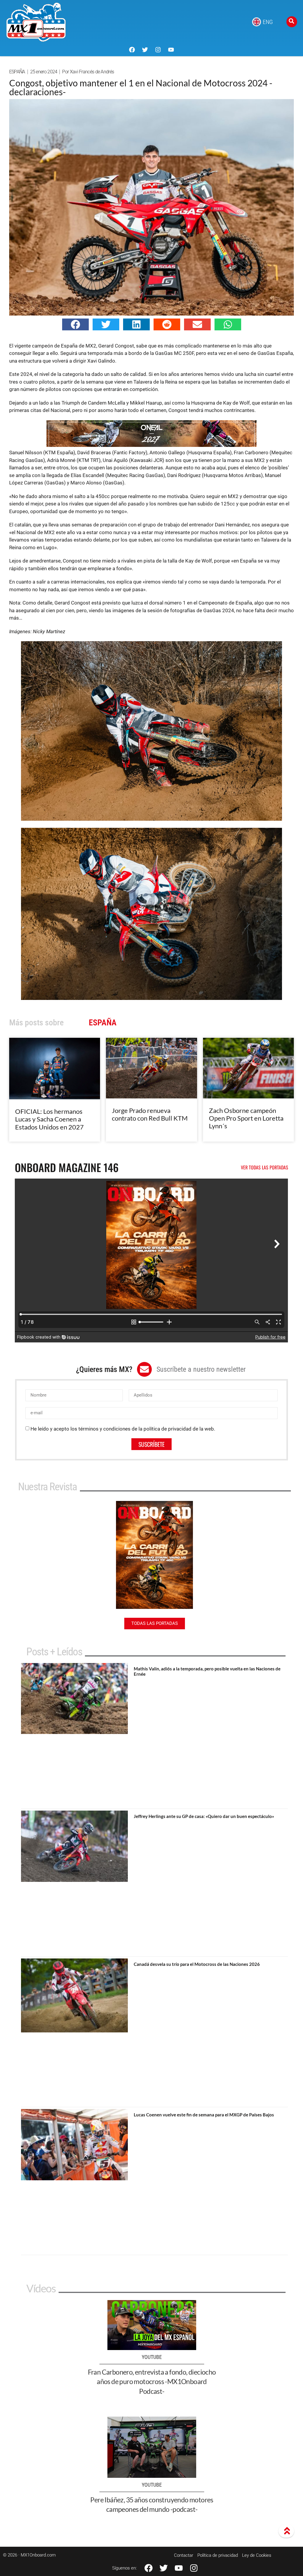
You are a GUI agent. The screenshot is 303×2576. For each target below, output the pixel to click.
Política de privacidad (218, 2555)
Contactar (184, 2555)
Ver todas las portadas (265, 1167)
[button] (75, 324)
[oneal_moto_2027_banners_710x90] (151, 445)
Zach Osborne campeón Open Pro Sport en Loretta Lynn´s (246, 1118)
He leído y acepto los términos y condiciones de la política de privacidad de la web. (123, 1429)
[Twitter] (145, 50)
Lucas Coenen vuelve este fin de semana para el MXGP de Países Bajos (204, 2115)
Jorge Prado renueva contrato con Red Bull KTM (150, 1114)
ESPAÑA (17, 72)
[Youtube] (171, 50)
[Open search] (292, 22)
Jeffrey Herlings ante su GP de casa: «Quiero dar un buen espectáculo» (204, 1816)
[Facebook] (132, 50)
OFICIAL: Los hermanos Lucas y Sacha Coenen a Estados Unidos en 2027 (49, 1119)
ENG (268, 22)
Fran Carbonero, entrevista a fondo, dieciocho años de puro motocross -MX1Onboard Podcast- (152, 2381)
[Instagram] (158, 50)
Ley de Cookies (257, 2555)
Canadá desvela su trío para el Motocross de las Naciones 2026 (197, 1964)
